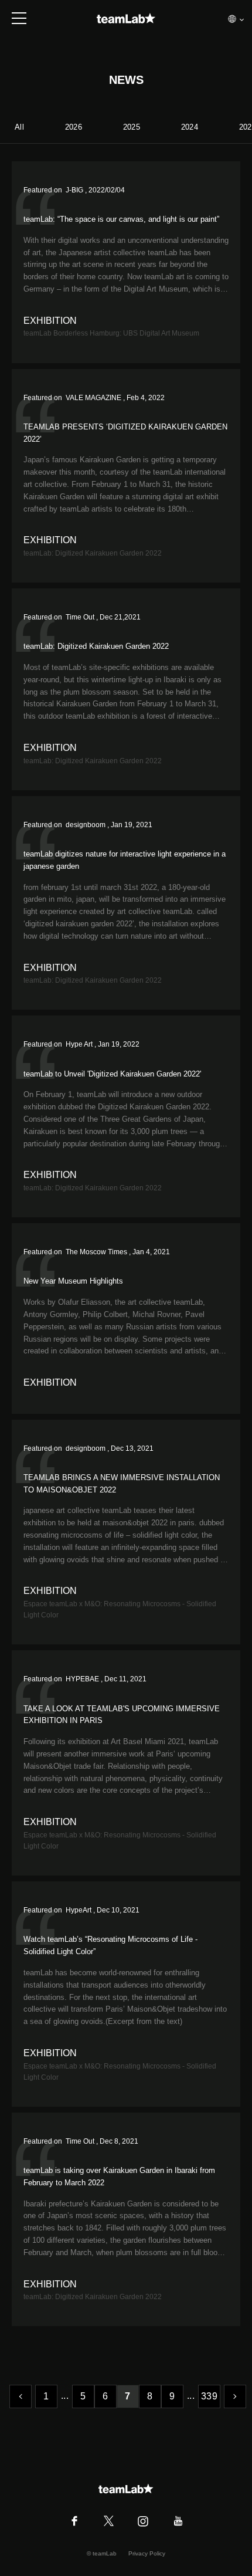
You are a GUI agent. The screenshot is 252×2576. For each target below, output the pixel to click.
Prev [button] (21, 2396)
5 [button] (83, 2396)
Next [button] (235, 2396)
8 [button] (150, 2396)
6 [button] (105, 2396)
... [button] (65, 2396)
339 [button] (209, 2396)
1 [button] (46, 2396)
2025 (132, 127)
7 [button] (127, 2396)
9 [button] (172, 2396)
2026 (74, 127)
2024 (190, 127)
